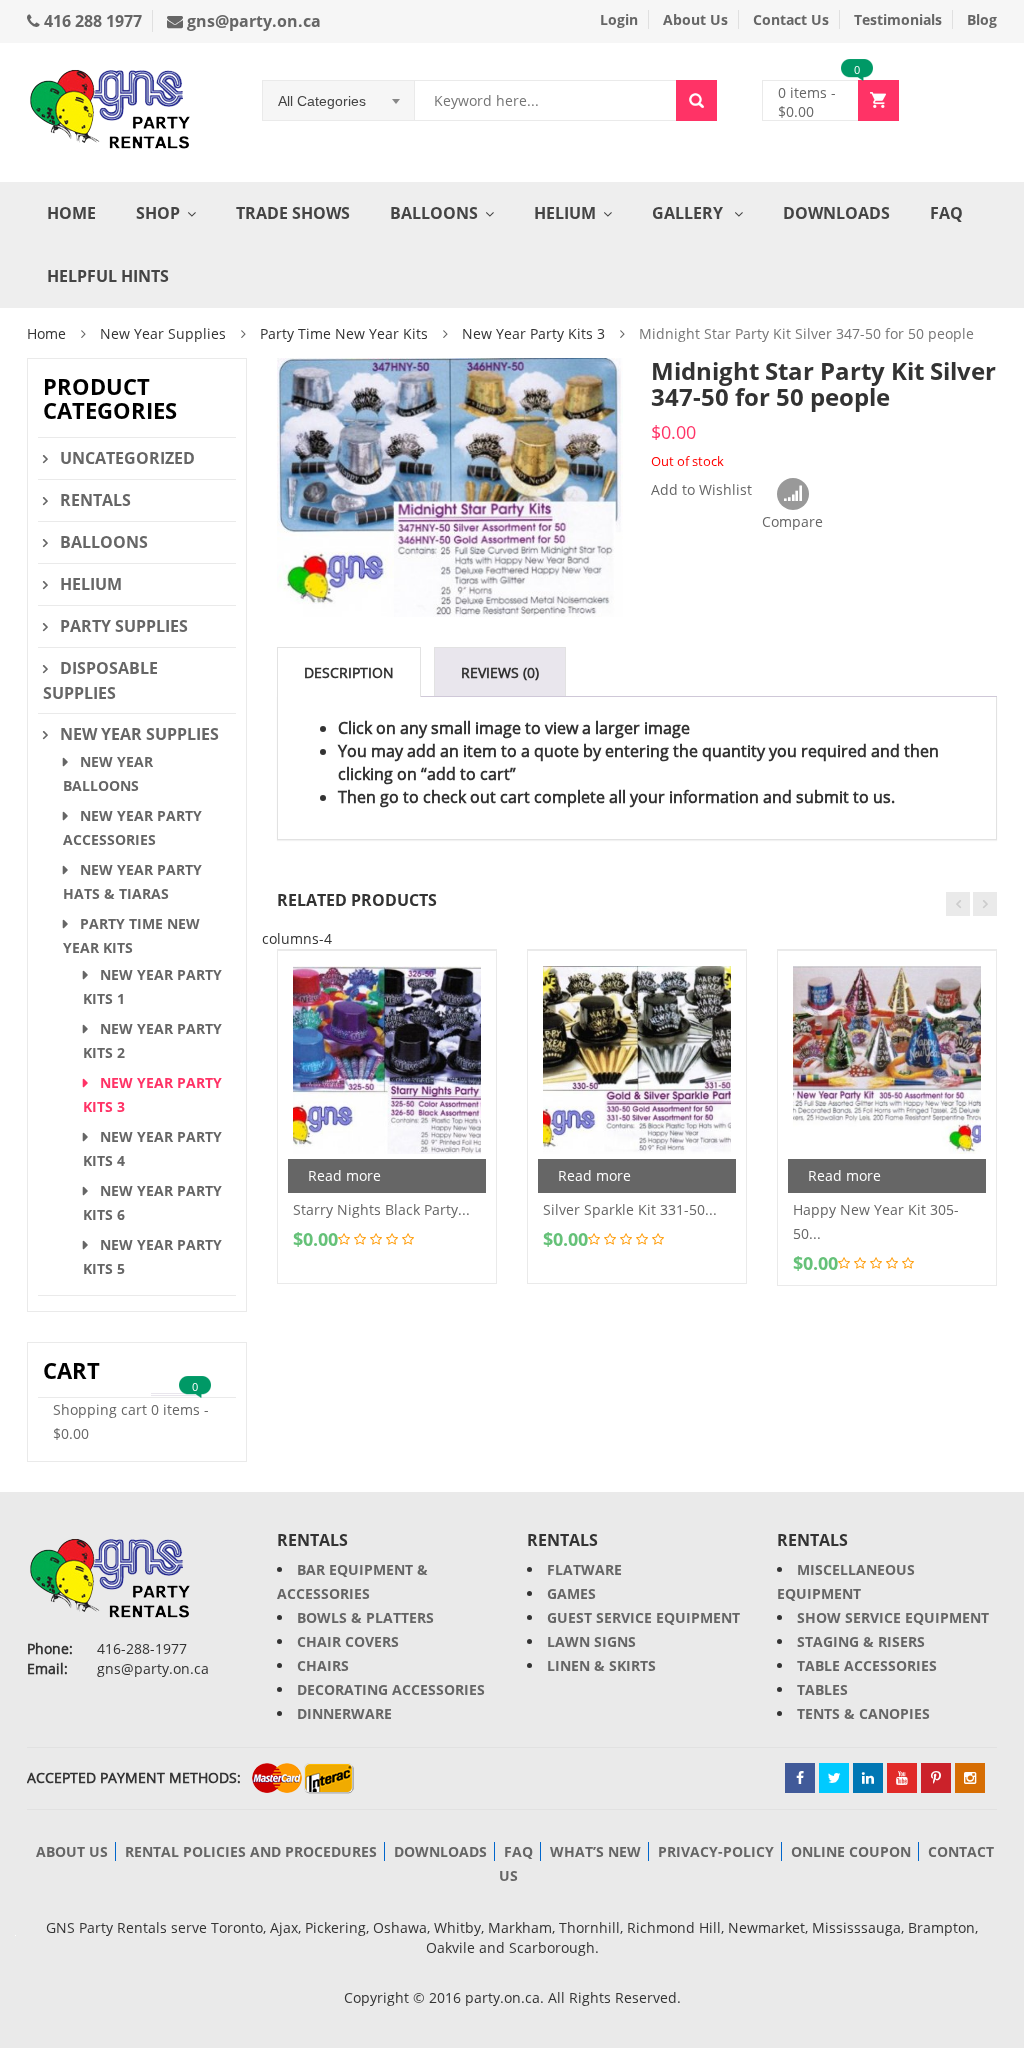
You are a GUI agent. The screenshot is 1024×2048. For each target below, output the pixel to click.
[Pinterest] (936, 1778)
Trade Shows (293, 213)
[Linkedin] (868, 1778)
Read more (344, 1175)
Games (571, 1593)
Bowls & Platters (365, 1617)
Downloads (836, 213)
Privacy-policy (716, 1851)
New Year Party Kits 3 (533, 333)
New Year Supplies (163, 333)
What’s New (595, 1851)
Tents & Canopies (863, 1713)
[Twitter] (834, 1778)
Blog (982, 19)
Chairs (323, 1665)
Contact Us (791, 19)
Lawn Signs (591, 1641)
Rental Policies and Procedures (251, 1851)
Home (71, 213)
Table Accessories (867, 1665)
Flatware (584, 1569)
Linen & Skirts (601, 1665)
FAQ (946, 213)
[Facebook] (800, 1778)
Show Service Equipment (893, 1617)
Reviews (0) (500, 672)
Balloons (434, 213)
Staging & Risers (861, 1641)
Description (349, 672)
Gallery (689, 213)
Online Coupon (851, 1851)
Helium (565, 213)
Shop (158, 213)
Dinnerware (344, 1713)
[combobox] (339, 101)
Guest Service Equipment (643, 1617)
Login (619, 19)
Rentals (95, 500)
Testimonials (898, 19)
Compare (792, 495)
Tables (822, 1689)
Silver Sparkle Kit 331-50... (630, 1209)
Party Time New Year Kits (344, 333)
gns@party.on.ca (252, 21)
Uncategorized (127, 458)
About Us (695, 19)
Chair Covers (348, 1641)
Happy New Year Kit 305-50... (876, 1221)
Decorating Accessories (391, 1689)
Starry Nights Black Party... (381, 1209)
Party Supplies (124, 626)
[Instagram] (970, 1778)
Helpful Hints (108, 276)
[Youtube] (902, 1778)
